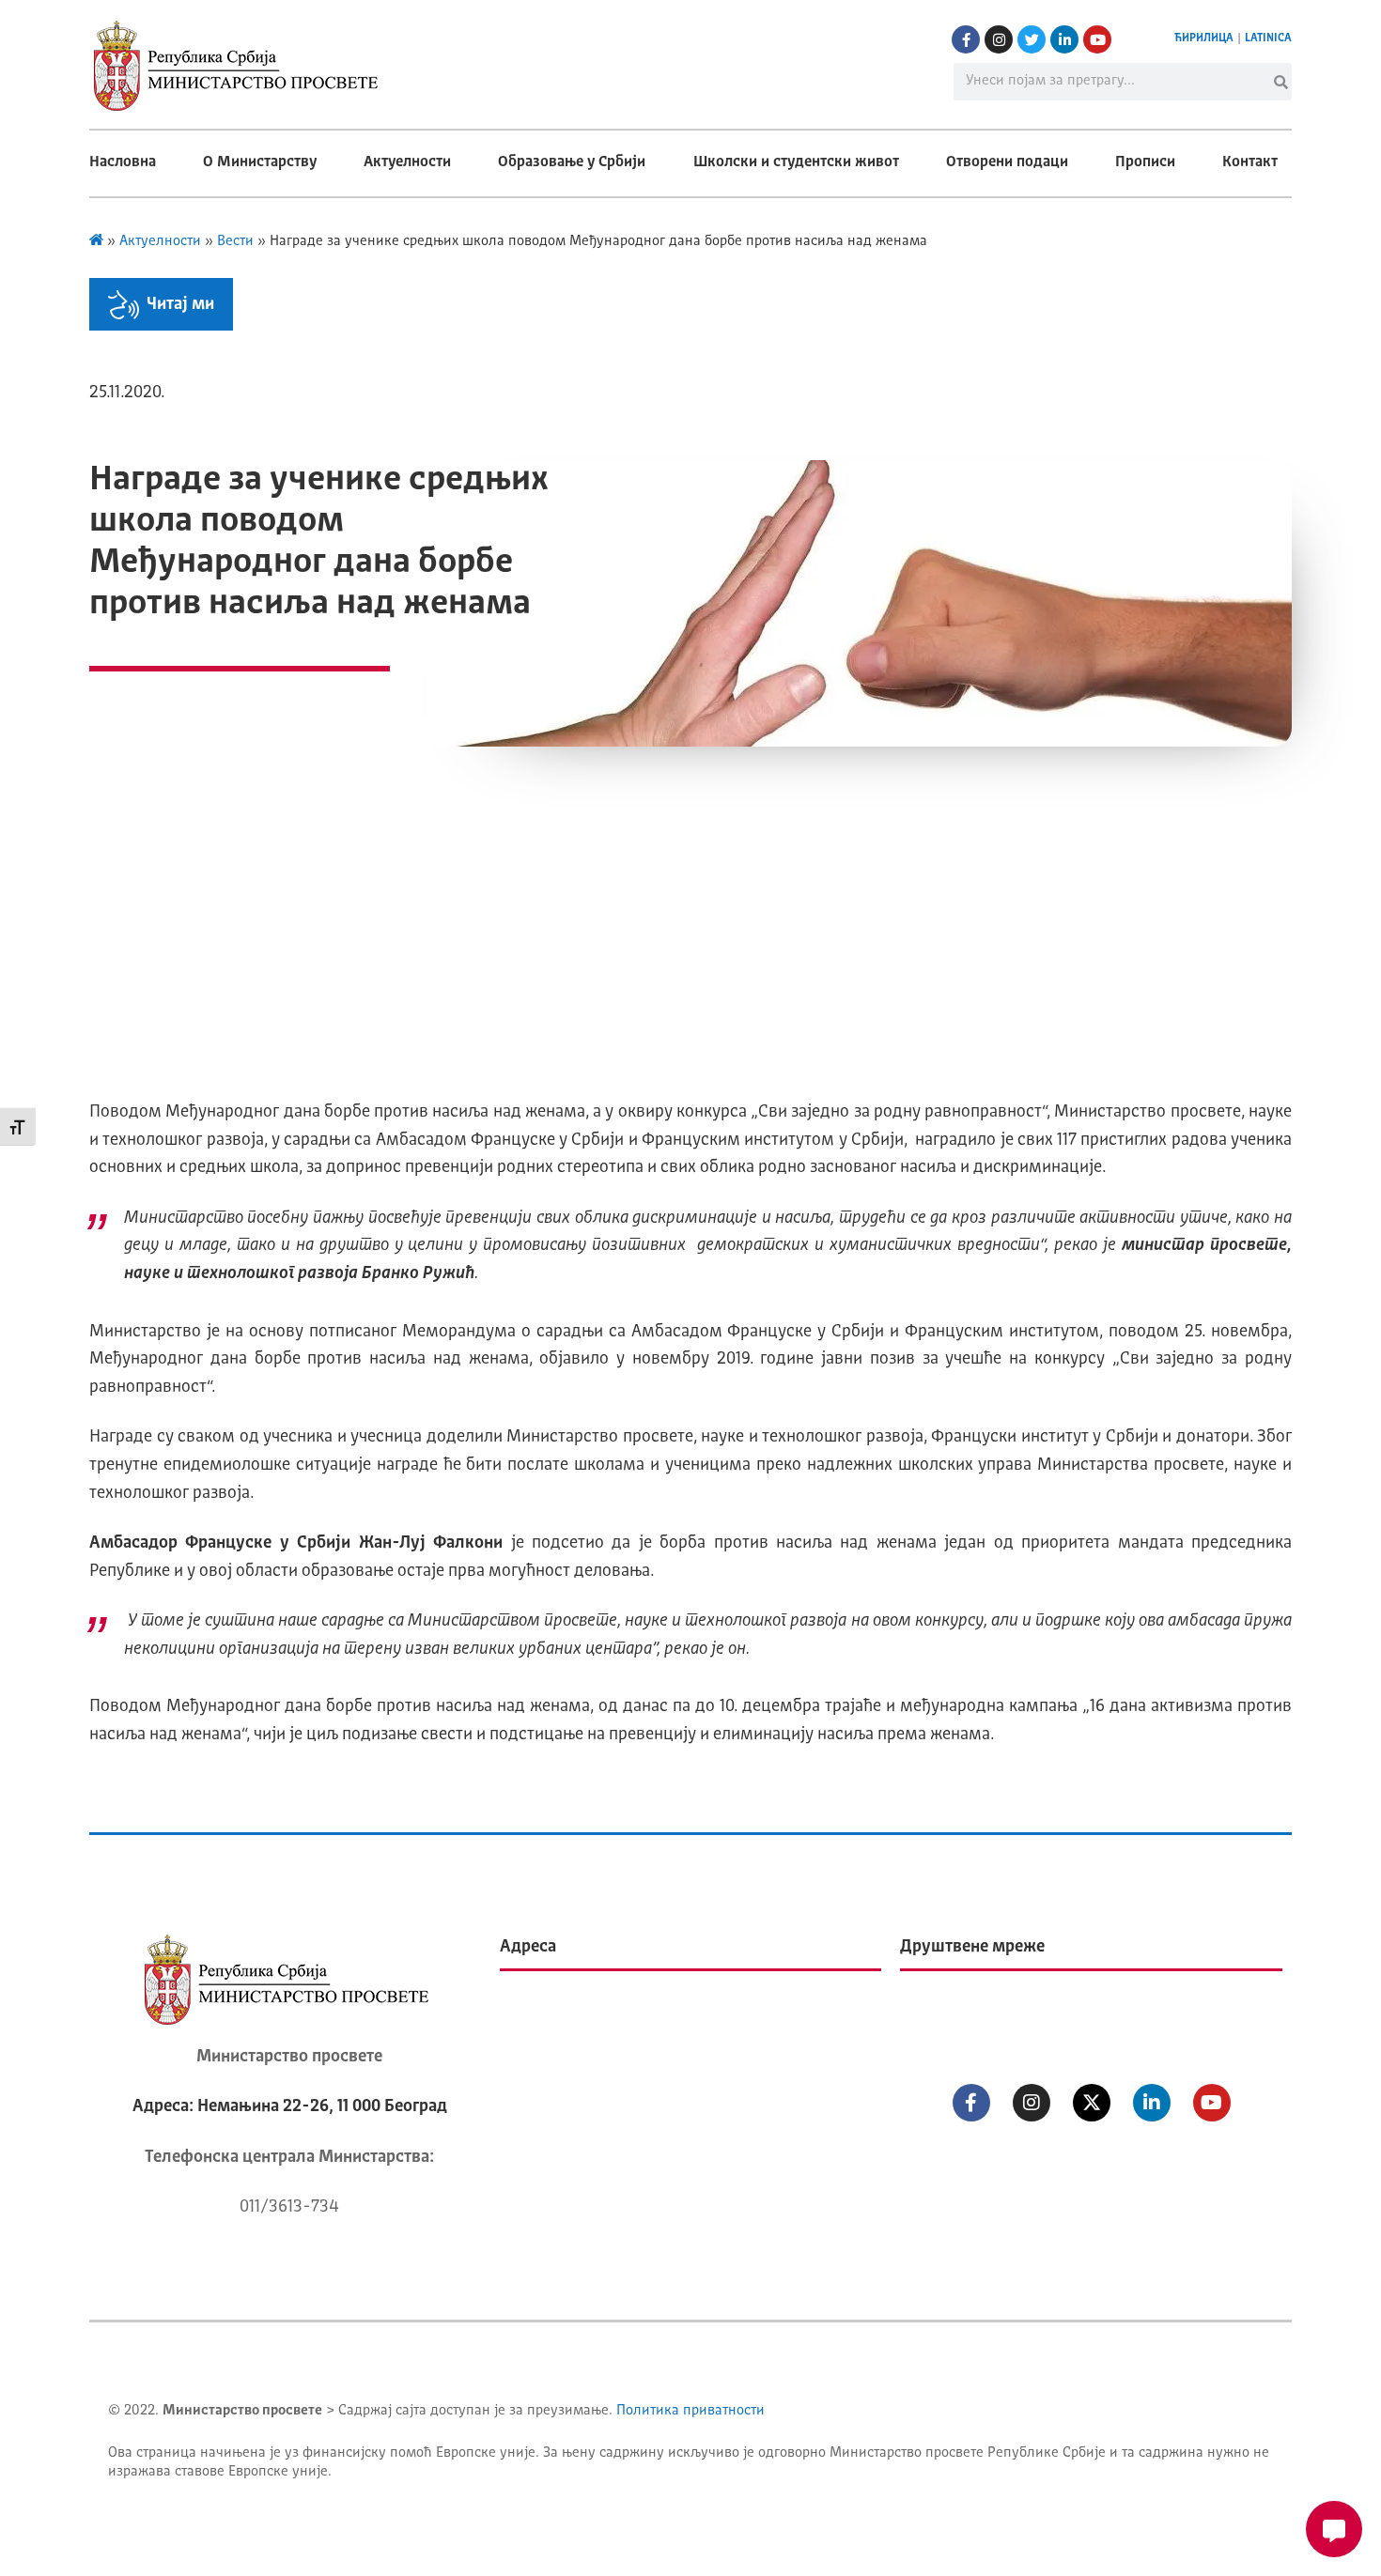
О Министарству (260, 162)
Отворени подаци (1007, 162)
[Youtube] (1097, 39)
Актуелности (407, 162)
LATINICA (1268, 39)
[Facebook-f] (966, 39)
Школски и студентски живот (796, 162)
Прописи (1145, 162)
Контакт (1250, 162)
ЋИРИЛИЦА (1204, 39)
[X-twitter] (1092, 2103)
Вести (235, 242)
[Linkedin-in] (1064, 39)
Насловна (123, 162)
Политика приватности (690, 2411)
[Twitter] (1032, 39)
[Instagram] (999, 39)
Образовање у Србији (572, 162)
